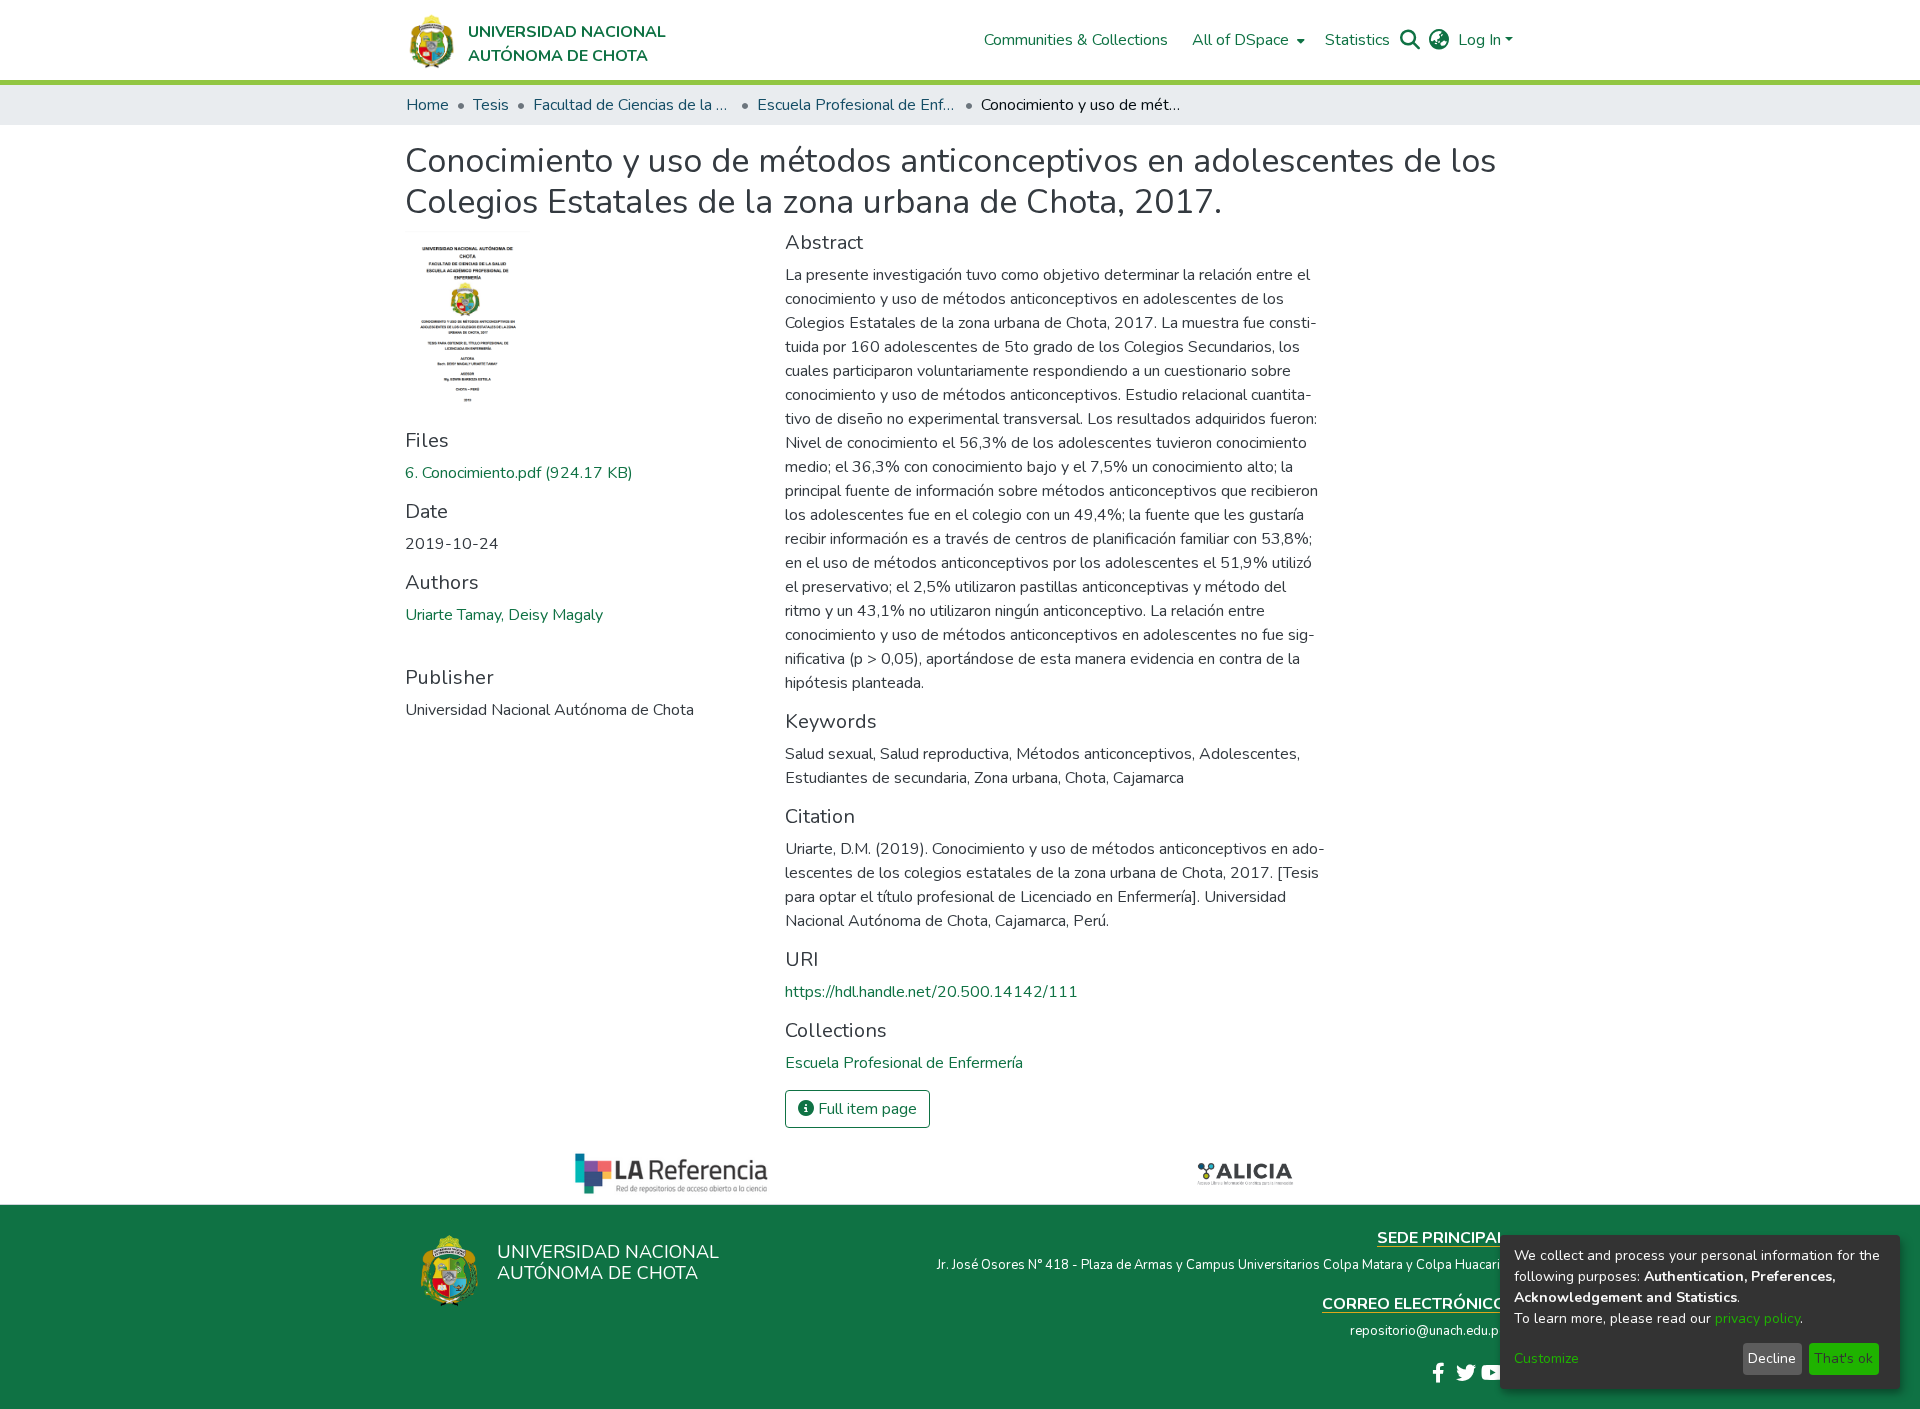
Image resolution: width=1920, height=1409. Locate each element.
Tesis (491, 105)
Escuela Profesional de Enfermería (857, 105)
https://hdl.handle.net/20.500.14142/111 (931, 992)
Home (427, 105)
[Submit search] (1410, 40)
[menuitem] (1246, 40)
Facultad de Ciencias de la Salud (633, 105)
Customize (1546, 1358)
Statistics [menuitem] (1357, 40)
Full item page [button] (865, 1109)
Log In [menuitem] (1479, 40)
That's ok (1843, 1358)
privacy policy (1757, 1318)
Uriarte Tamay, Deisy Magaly (504, 615)
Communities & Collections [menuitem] (1076, 40)
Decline (1772, 1358)
